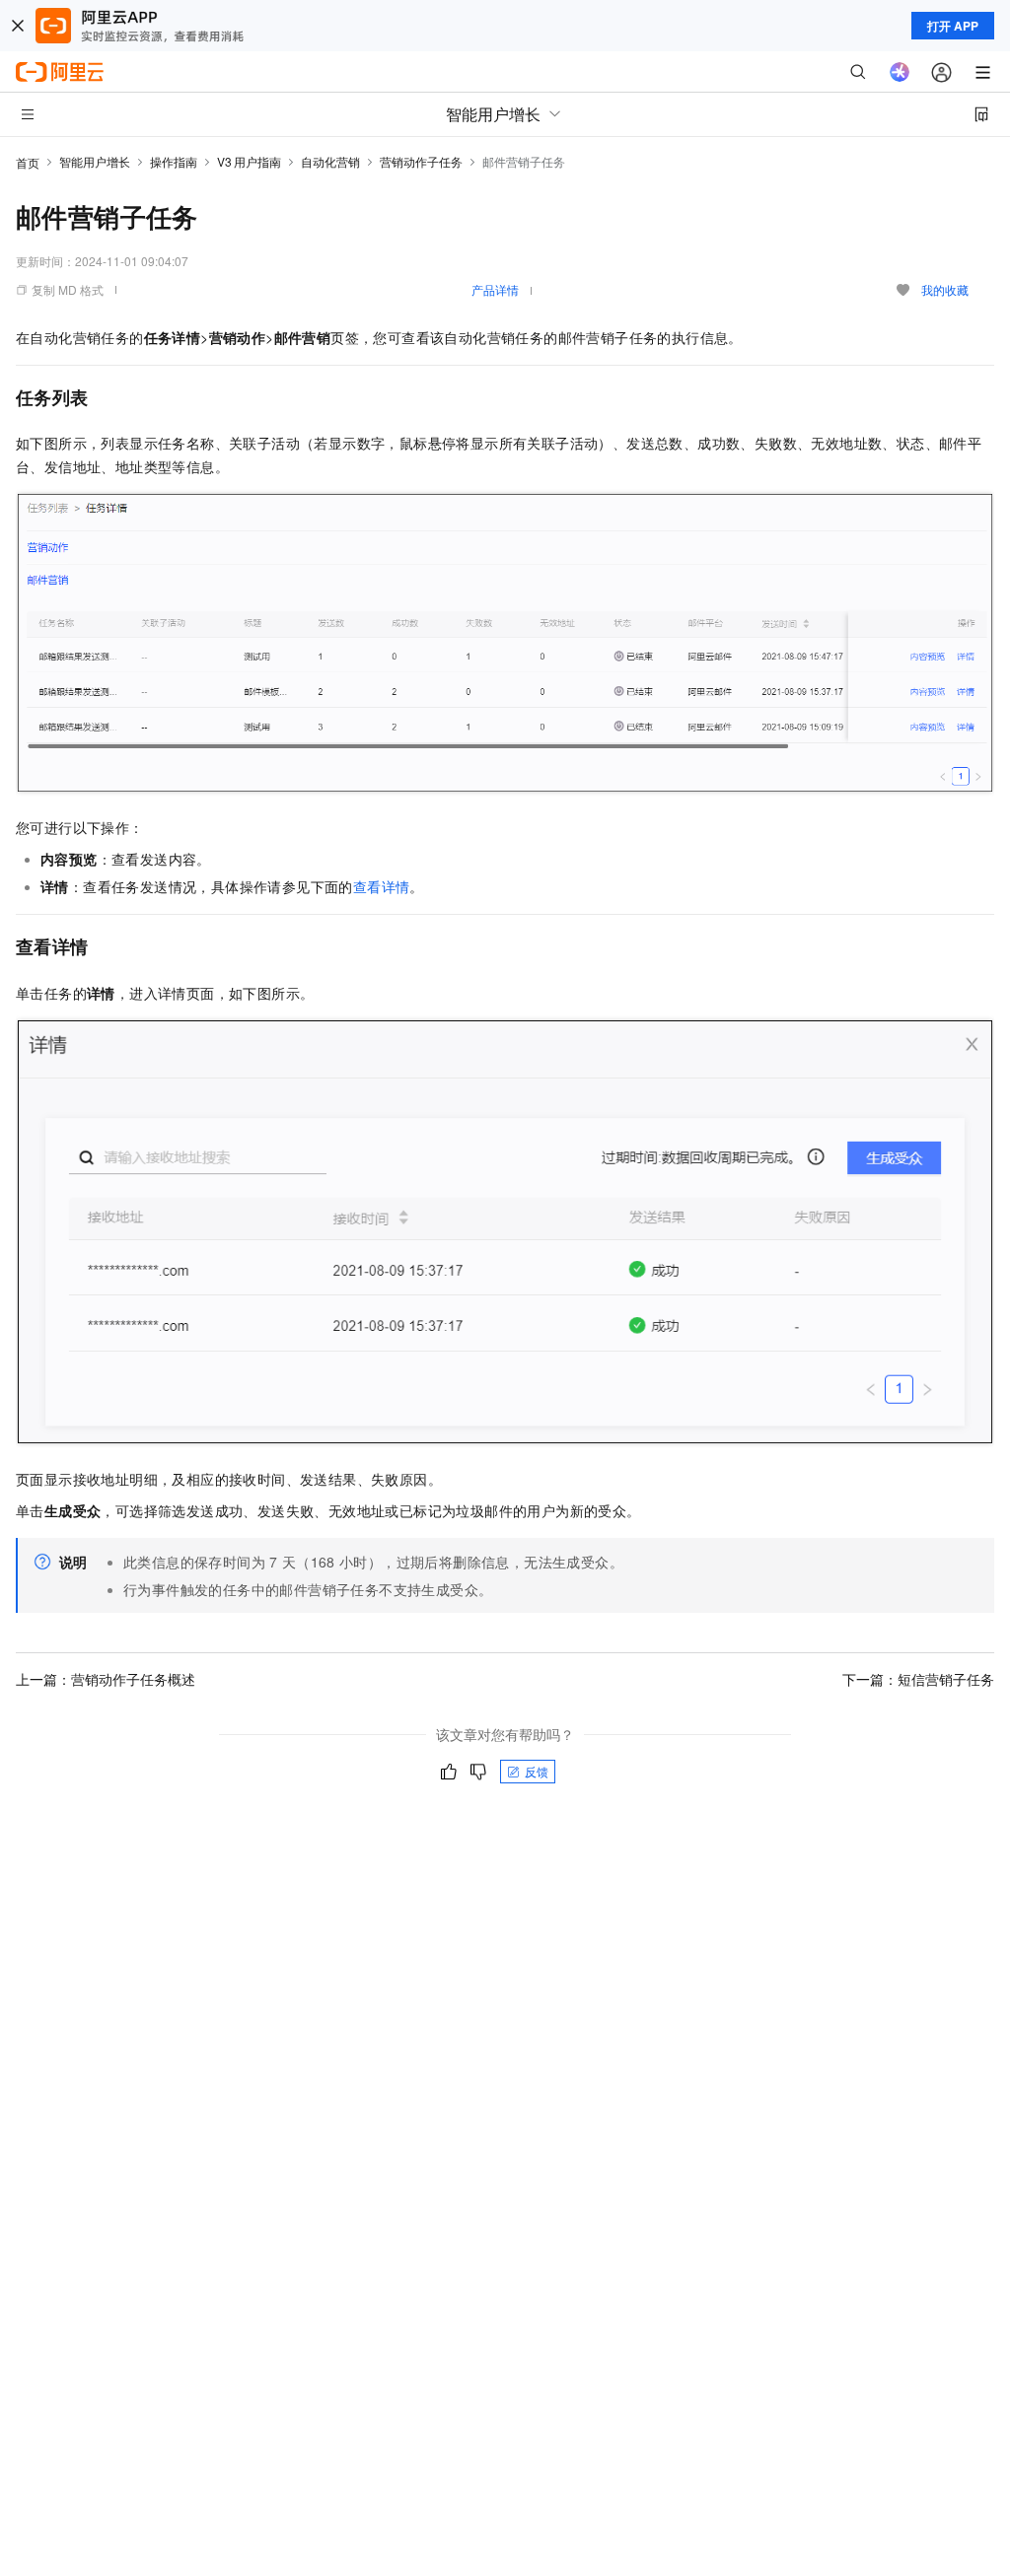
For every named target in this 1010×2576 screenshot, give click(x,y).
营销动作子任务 (421, 161)
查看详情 (382, 886)
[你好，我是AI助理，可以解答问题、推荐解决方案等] (900, 72)
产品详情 (495, 289)
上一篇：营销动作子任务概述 (106, 1679)
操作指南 (174, 161)
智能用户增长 (95, 161)
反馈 (537, 1771)
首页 (28, 162)
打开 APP (953, 26)
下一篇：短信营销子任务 (918, 1679)
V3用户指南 (249, 161)
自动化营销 (330, 161)
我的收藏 (945, 289)
